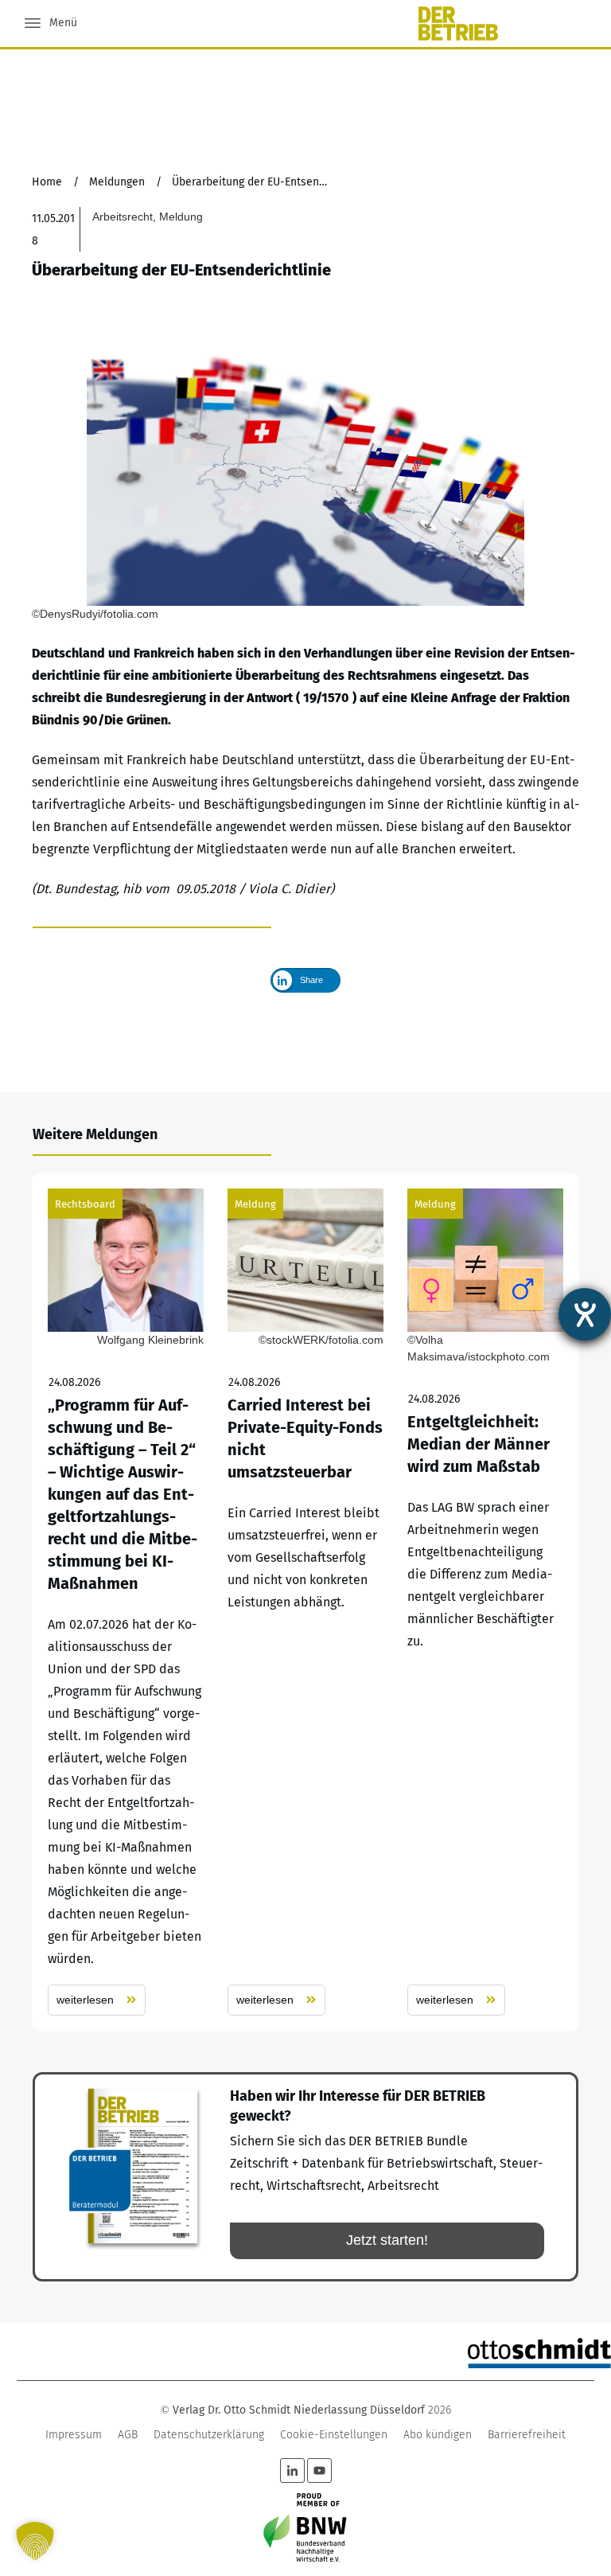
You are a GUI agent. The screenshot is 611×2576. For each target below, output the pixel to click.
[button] (35, 2541)
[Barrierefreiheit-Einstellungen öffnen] (585, 1314)
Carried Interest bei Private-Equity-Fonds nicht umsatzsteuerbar (305, 1602)
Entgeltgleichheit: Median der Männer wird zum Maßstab (485, 1602)
